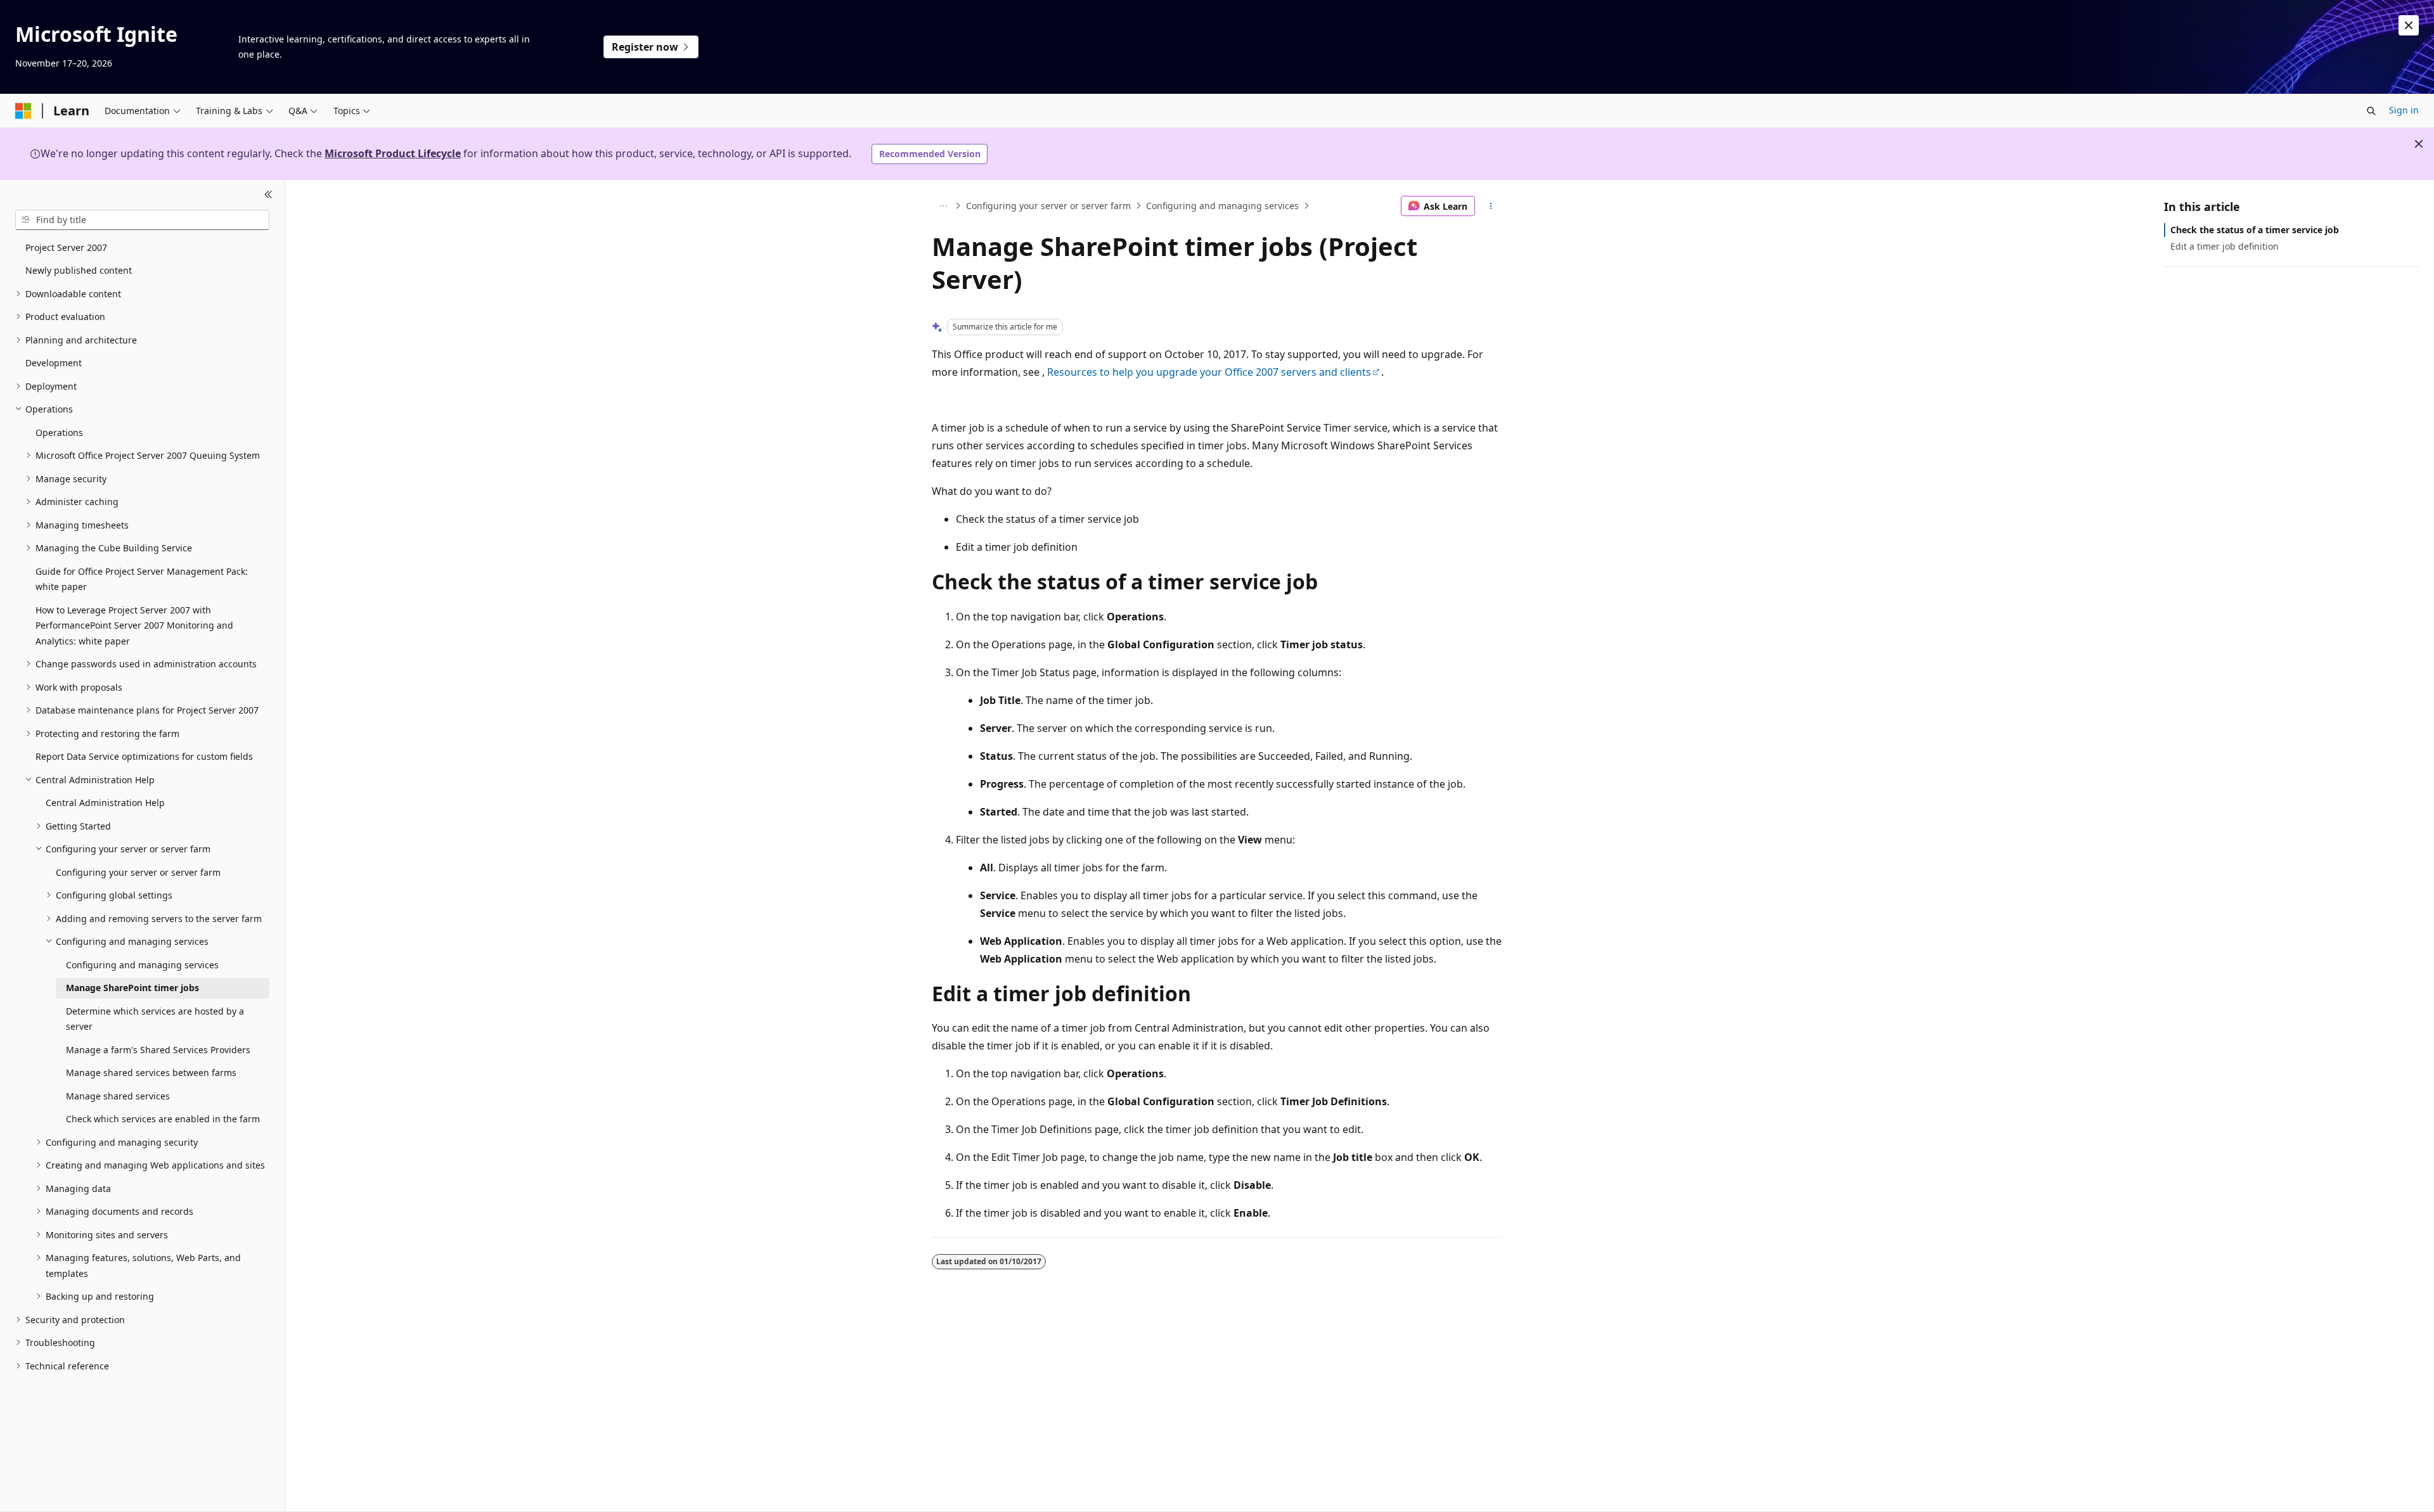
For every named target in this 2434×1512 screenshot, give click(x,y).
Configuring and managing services (1222, 206)
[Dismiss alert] (2409, 25)
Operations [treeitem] (59, 432)
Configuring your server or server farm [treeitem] (138, 872)
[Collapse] (268, 195)
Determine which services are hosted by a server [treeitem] (155, 1019)
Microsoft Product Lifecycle (393, 153)
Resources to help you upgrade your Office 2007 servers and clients (1209, 372)
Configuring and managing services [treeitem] (142, 965)
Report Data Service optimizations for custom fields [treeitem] (144, 756)
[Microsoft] (23, 111)
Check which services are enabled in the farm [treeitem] (163, 1119)
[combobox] (142, 220)
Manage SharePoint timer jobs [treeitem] (132, 988)
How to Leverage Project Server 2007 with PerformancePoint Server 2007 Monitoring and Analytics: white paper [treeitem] (134, 625)
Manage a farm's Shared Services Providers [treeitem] (158, 1050)
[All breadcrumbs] (943, 206)
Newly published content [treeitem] (79, 270)
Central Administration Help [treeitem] (105, 803)
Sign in (2404, 110)
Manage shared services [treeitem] (118, 1096)
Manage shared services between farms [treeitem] (151, 1073)
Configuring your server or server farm (1048, 206)
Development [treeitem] (54, 363)
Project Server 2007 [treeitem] (66, 247)
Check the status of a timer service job (2255, 230)
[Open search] (2371, 111)
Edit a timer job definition (2225, 246)
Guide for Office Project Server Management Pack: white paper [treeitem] (142, 579)
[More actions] (1491, 206)
